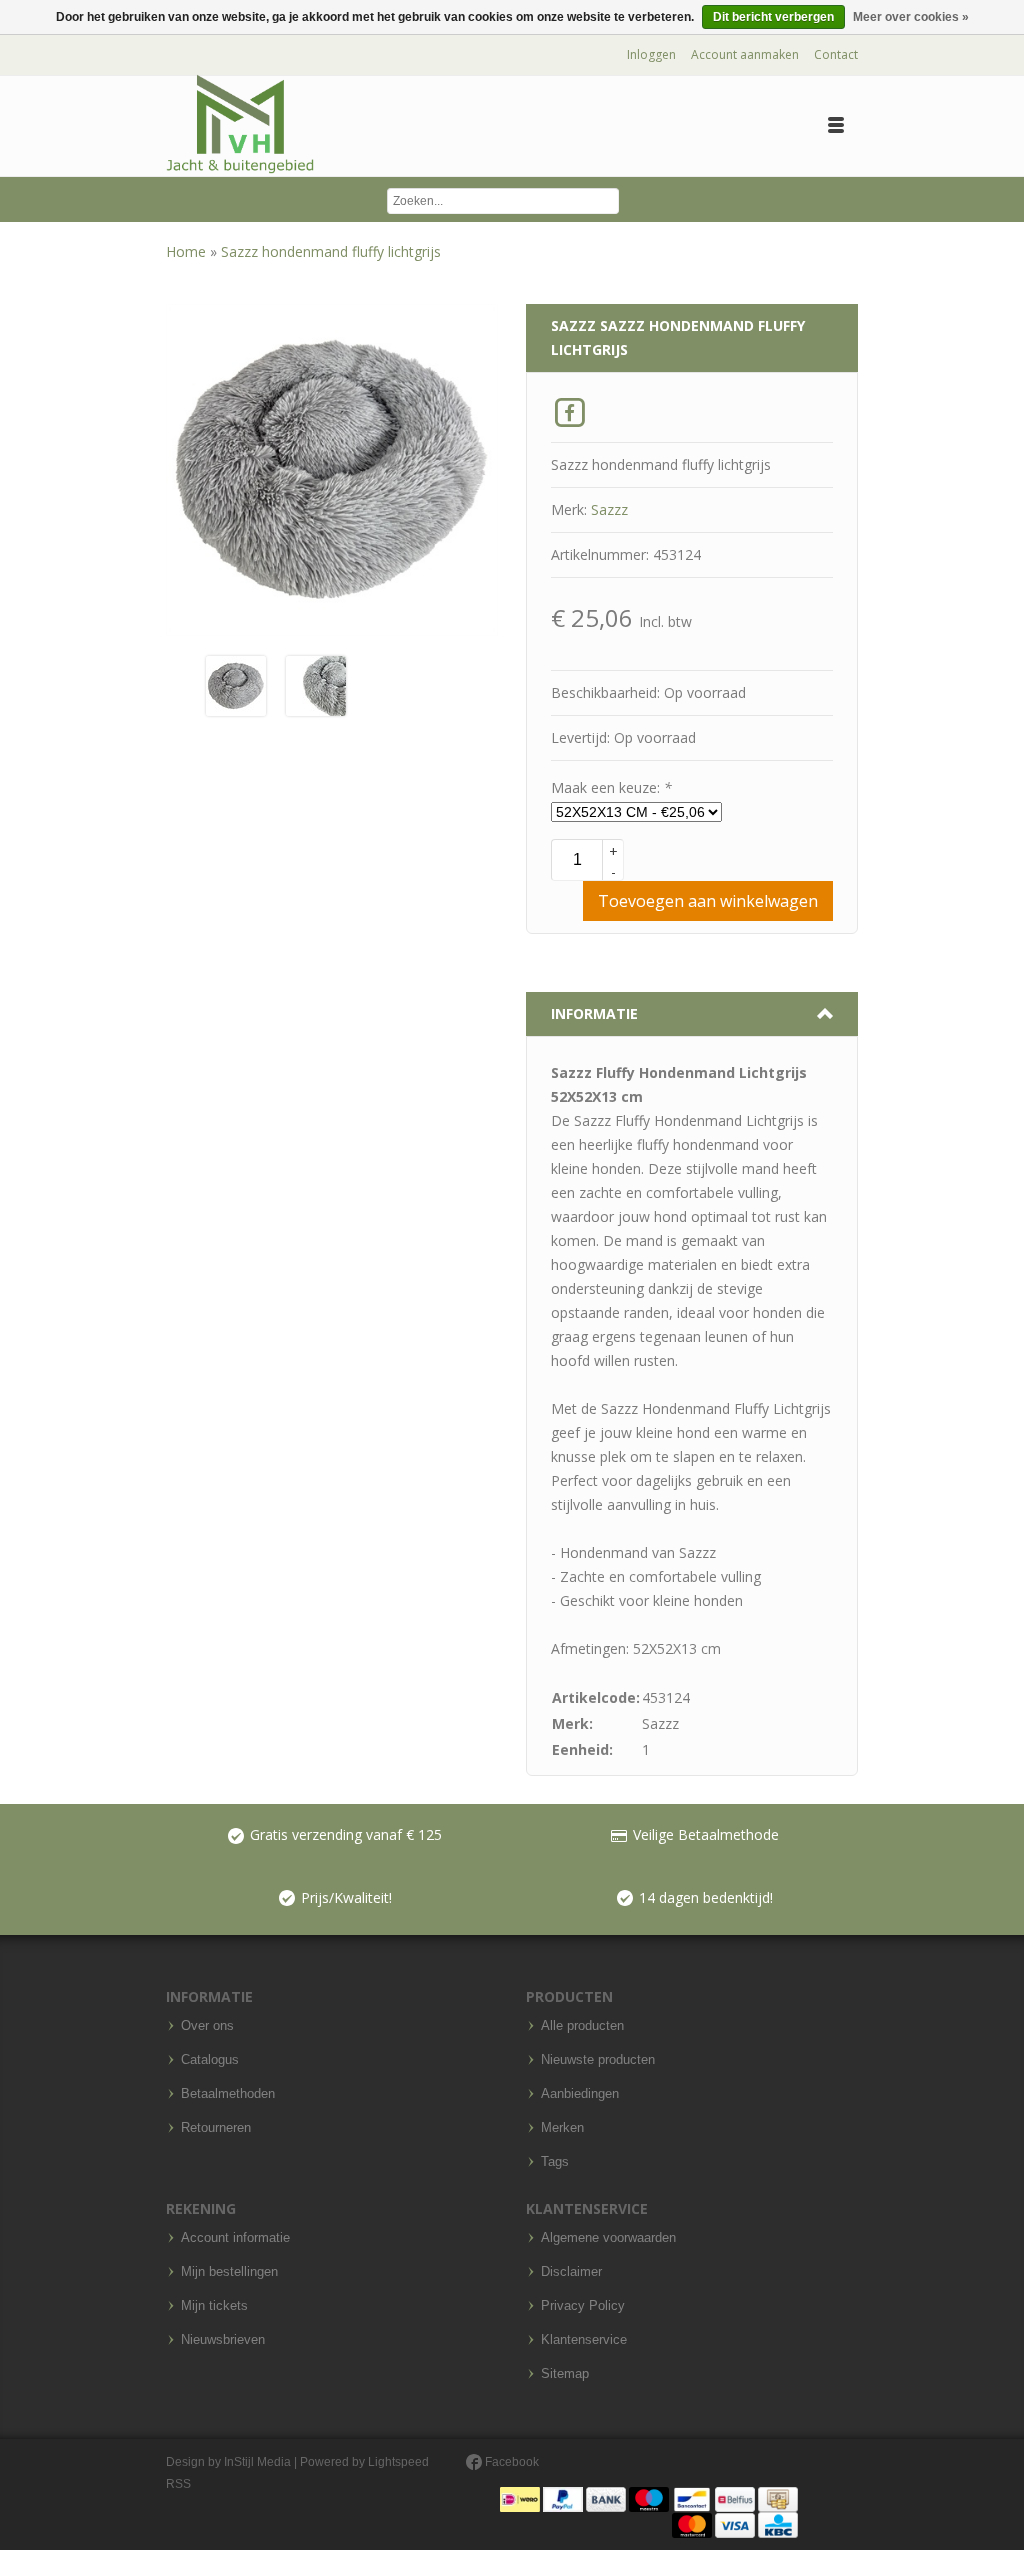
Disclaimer (571, 2272)
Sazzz (609, 509)
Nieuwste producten (598, 2060)
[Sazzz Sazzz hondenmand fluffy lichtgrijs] (236, 684)
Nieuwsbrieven (223, 2340)
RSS (178, 2484)
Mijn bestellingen (229, 2272)
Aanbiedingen (580, 2094)
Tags (555, 2162)
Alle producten (582, 2026)
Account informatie (235, 2238)
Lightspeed (398, 2462)
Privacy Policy (583, 2306)
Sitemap (565, 2374)
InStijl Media (257, 2462)
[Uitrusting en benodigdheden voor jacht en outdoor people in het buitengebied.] (240, 124)
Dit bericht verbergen (773, 17)
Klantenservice (584, 2340)
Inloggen (651, 54)
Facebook (510, 2462)
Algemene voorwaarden (608, 2238)
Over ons (207, 2026)
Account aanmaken (745, 54)
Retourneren (216, 2128)
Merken (562, 2128)
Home (188, 251)
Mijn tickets (214, 2306)
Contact (836, 54)
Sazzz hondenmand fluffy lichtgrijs (331, 251)
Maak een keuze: (611, 787)
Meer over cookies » (911, 17)
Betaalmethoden (228, 2094)
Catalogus (210, 2060)
